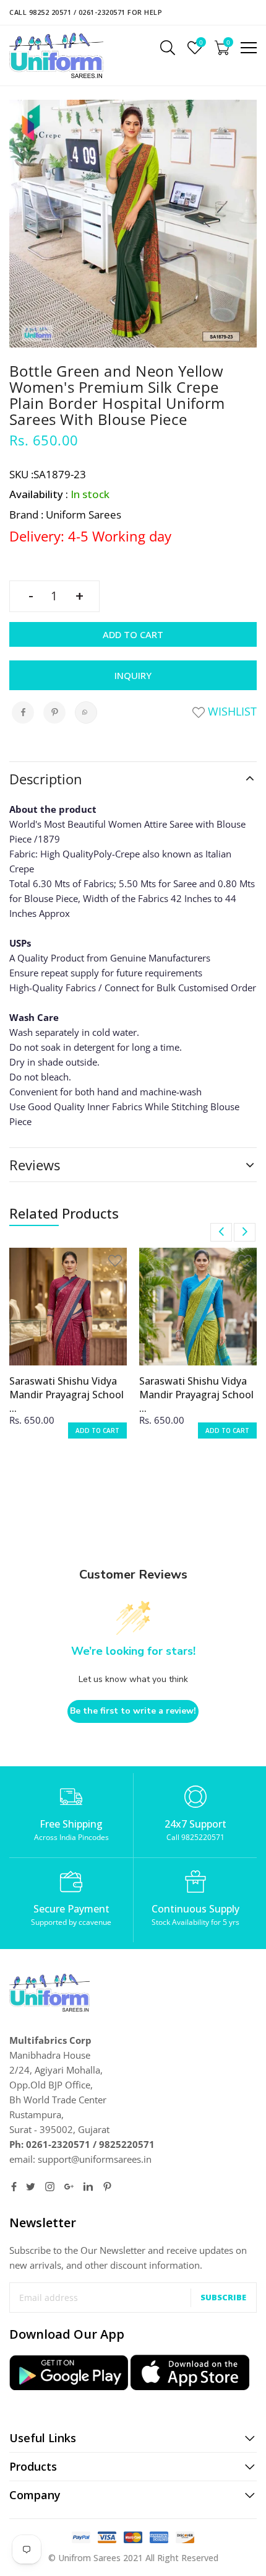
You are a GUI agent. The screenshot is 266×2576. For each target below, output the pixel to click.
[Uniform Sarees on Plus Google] (69, 2187)
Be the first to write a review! (133, 1711)
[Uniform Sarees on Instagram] (50, 2187)
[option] (68, 1351)
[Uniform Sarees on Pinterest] (107, 2187)
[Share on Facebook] (23, 712)
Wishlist (231, 711)
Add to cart (133, 634)
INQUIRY (133, 675)
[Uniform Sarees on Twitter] (31, 2187)
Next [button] (245, 1232)
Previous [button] (221, 1232)
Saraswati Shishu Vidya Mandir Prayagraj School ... (66, 1395)
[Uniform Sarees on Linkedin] (88, 2187)
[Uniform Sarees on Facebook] (14, 2187)
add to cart (97, 1430)
